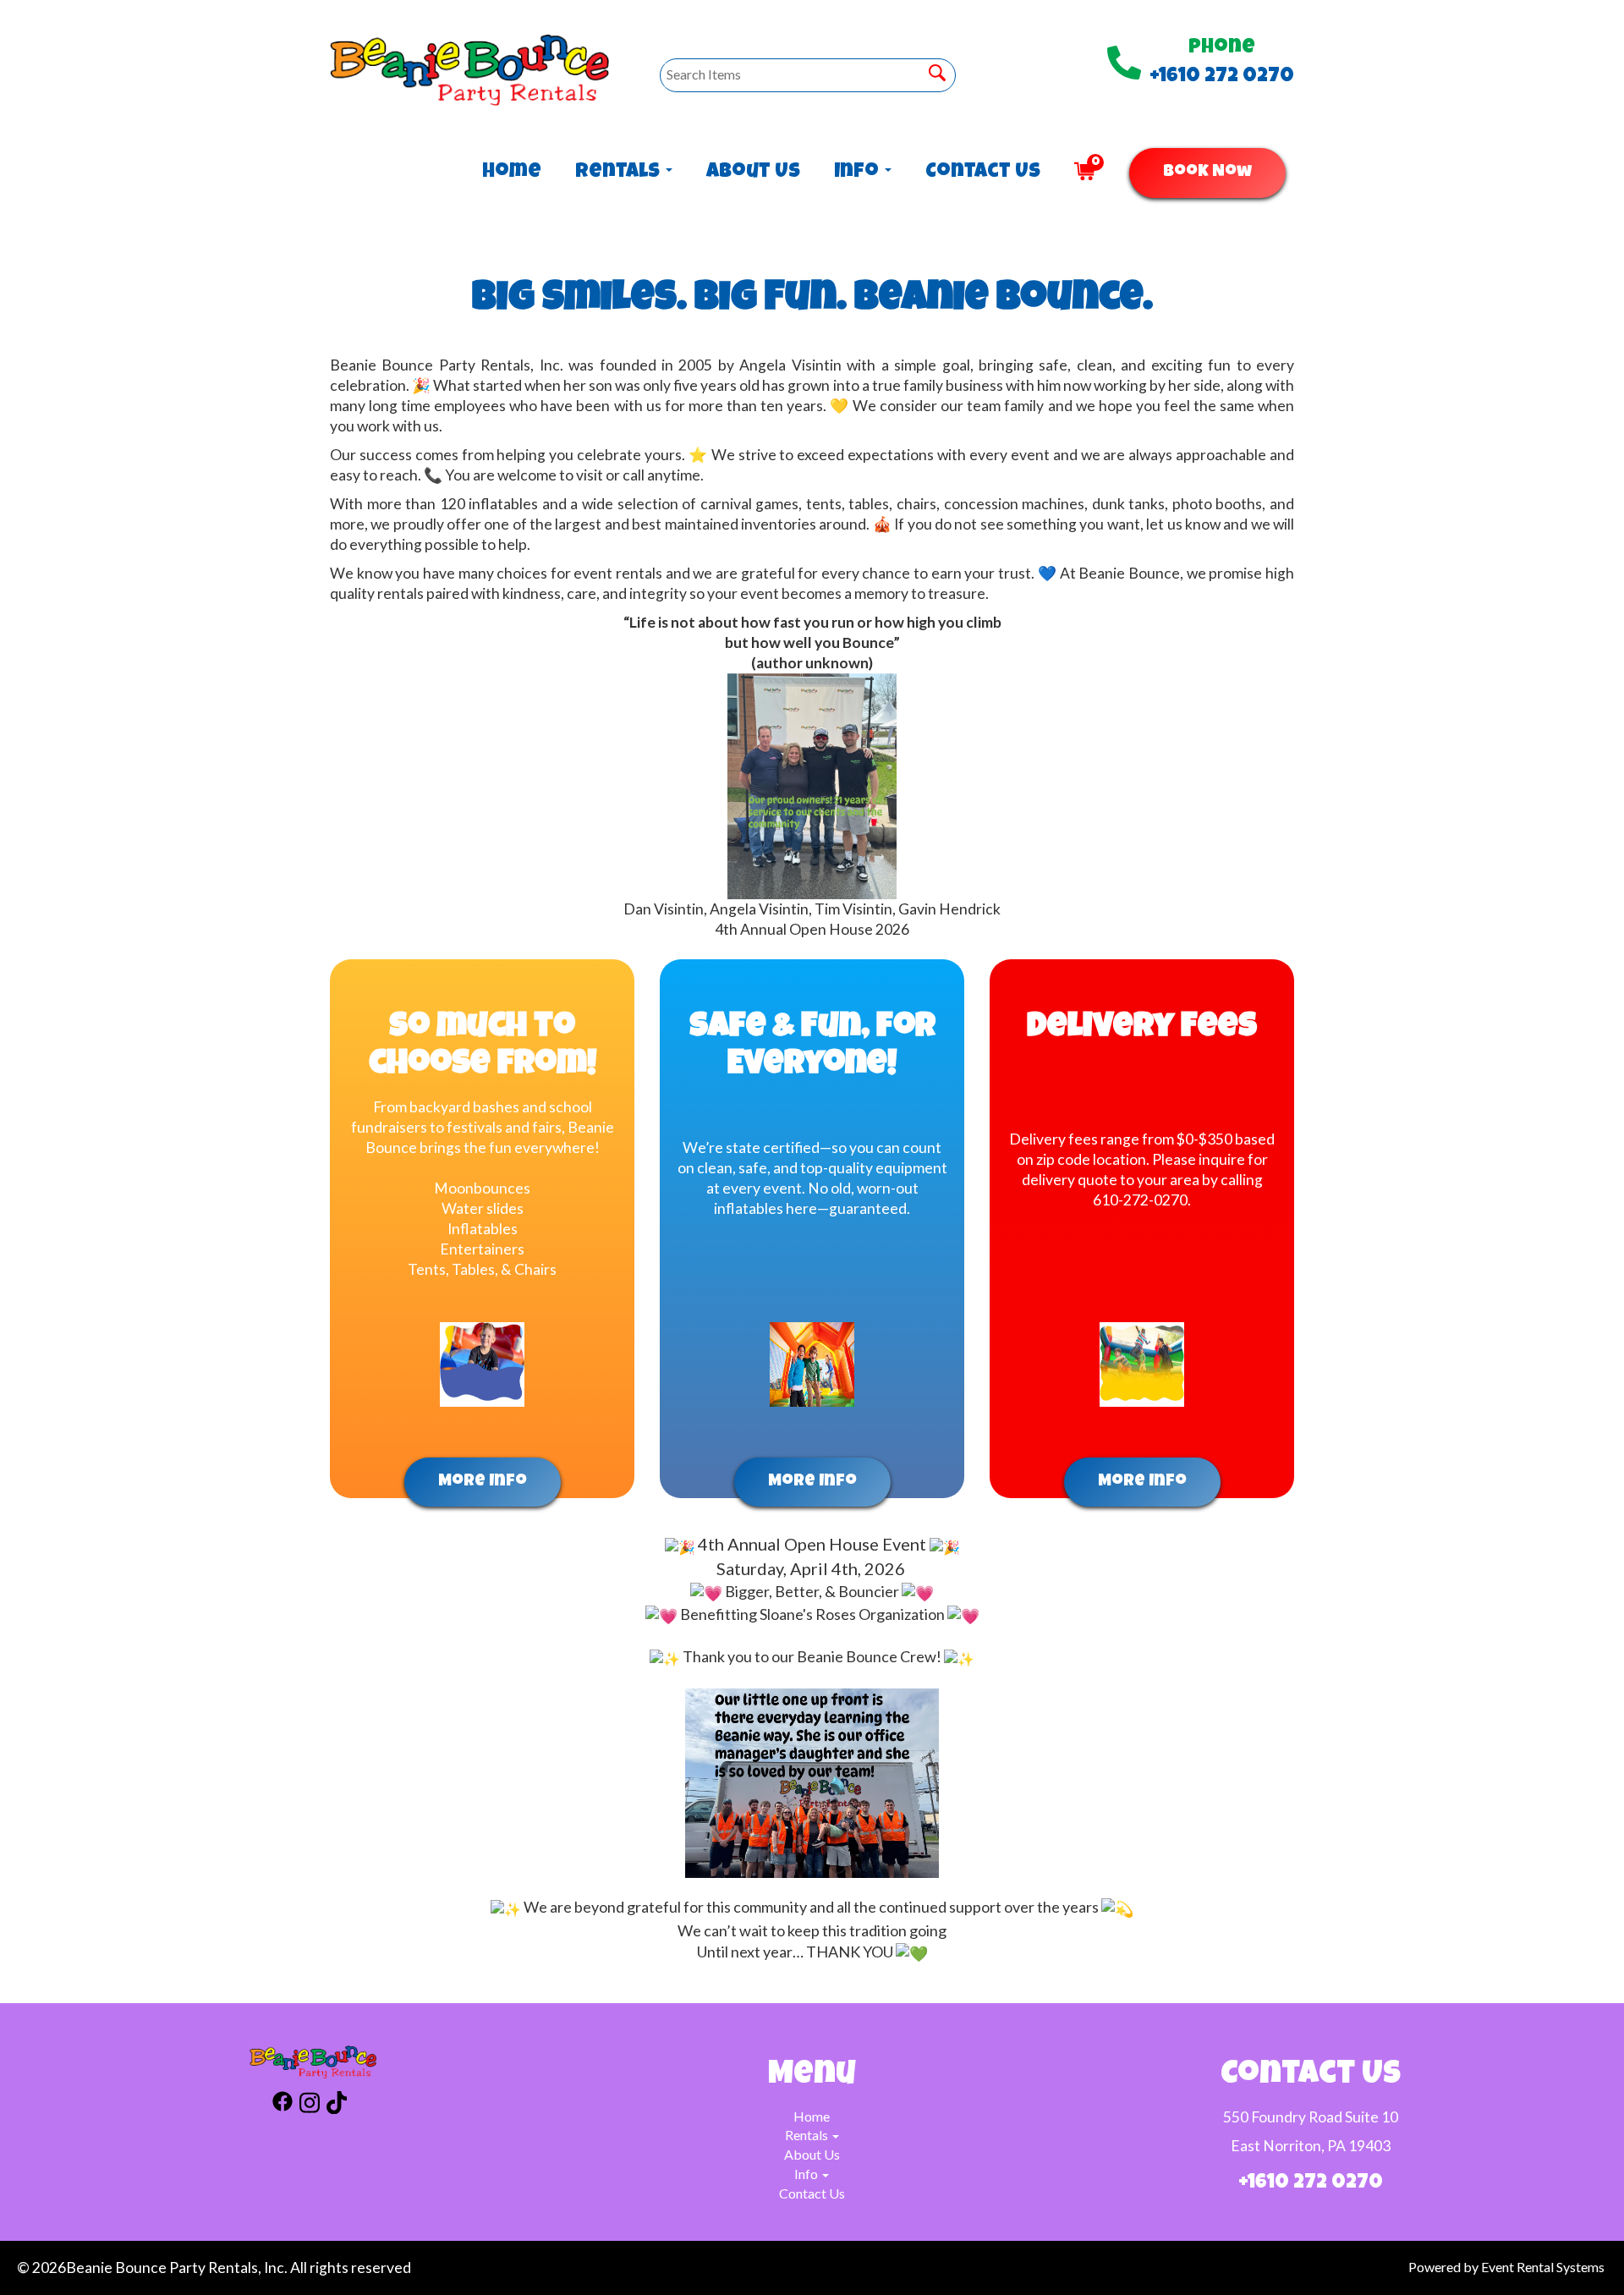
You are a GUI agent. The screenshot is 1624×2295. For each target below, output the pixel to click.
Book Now (1207, 173)
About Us (753, 173)
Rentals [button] (620, 173)
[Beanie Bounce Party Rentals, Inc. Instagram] (310, 2105)
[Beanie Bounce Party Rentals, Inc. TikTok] (337, 2105)
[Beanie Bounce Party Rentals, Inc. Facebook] (283, 2105)
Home (512, 173)
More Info (483, 1482)
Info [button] (859, 173)
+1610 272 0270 (1222, 77)
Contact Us (983, 173)
